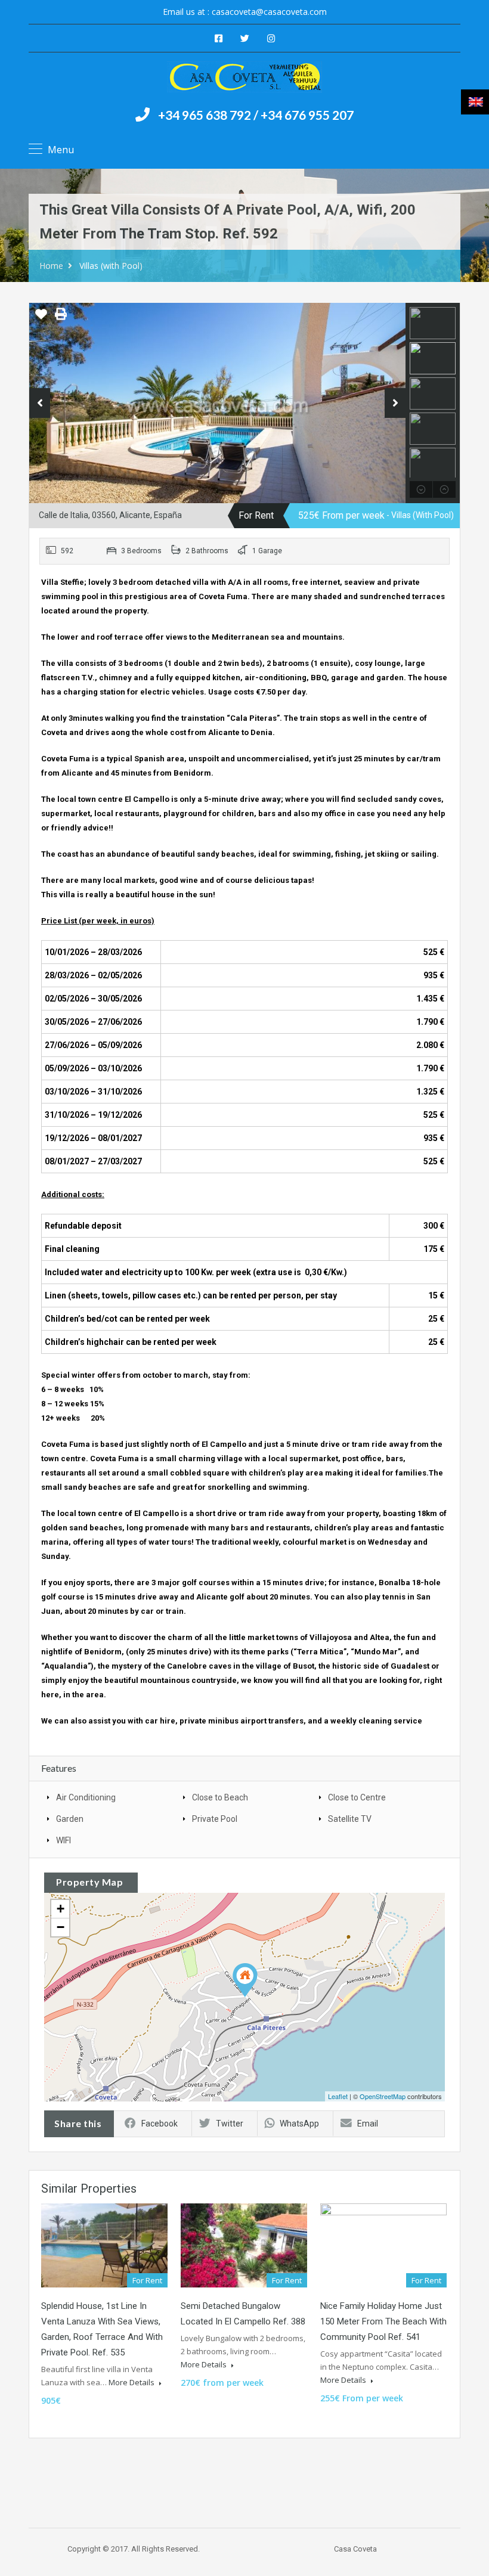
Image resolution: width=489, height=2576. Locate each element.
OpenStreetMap (383, 2096)
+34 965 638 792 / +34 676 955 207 (256, 115)
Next (395, 403)
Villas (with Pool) (111, 266)
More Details (132, 2382)
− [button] (61, 1927)
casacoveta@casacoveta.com (269, 12)
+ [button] (61, 1909)
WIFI (64, 1840)
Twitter (230, 2124)
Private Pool (215, 1819)
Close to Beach (220, 1797)
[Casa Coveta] (244, 78)
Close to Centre (357, 1797)
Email (368, 2124)
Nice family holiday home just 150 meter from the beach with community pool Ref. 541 (383, 2321)
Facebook (160, 2124)
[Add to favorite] (41, 318)
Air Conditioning (86, 1797)
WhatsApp (299, 2124)
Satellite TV (350, 1819)
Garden (70, 1819)
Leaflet (338, 2096)
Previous (40, 403)
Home (51, 266)
